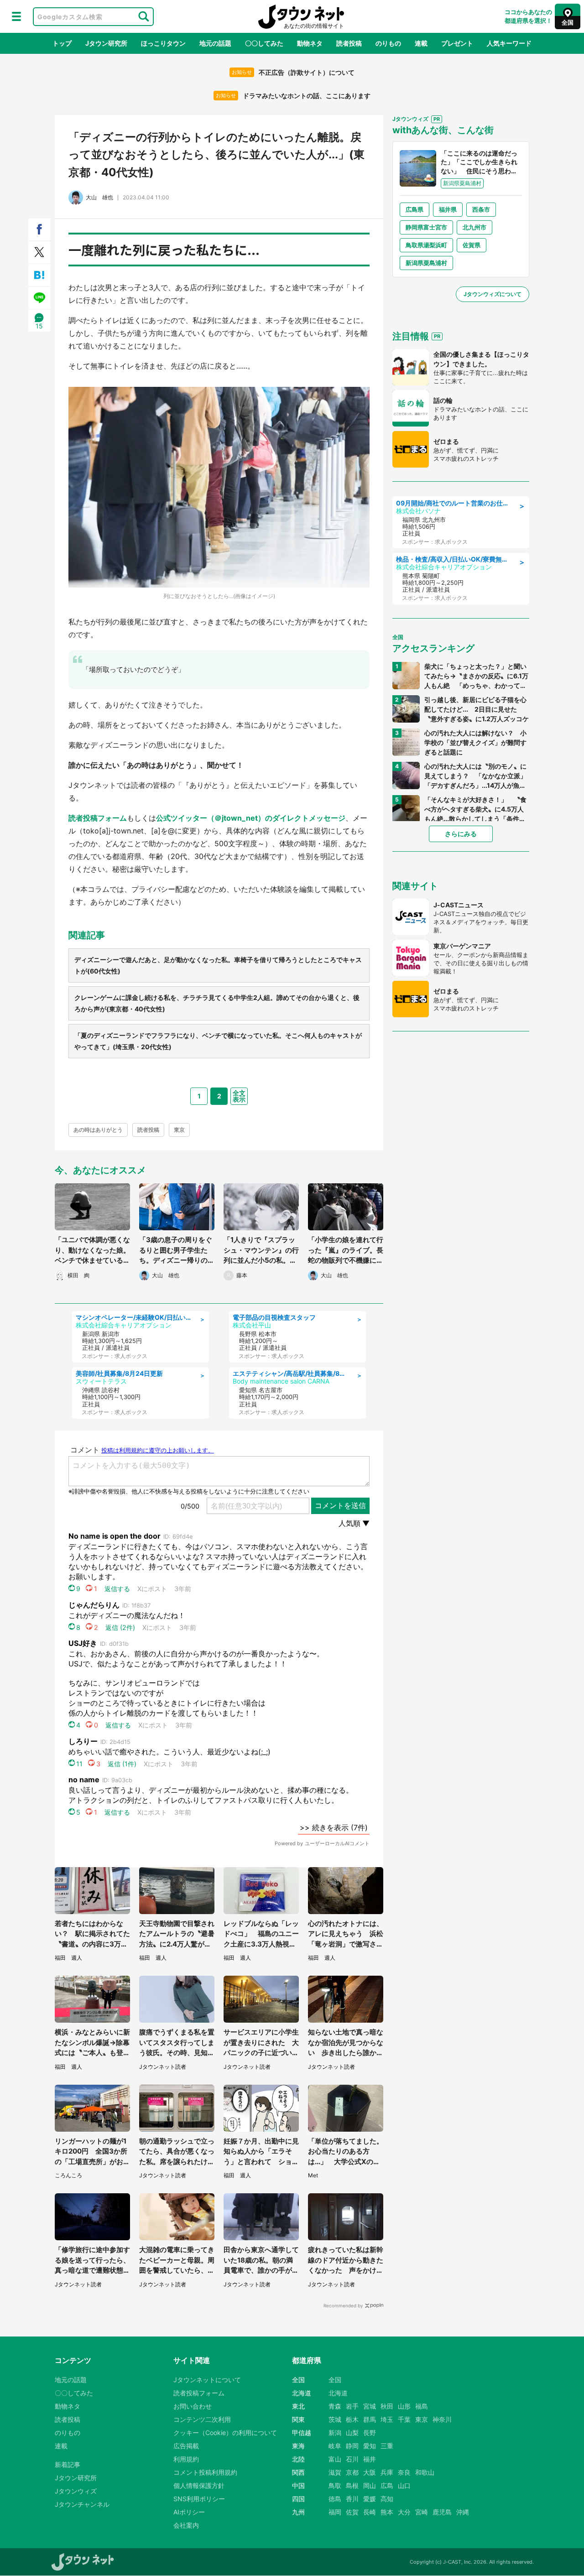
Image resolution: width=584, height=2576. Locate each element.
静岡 (352, 2446)
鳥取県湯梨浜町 (426, 245)
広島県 (415, 209)
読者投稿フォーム (98, 818)
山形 (404, 2406)
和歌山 (425, 2472)
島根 (352, 2485)
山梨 (352, 2433)
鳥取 (335, 2485)
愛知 (370, 2446)
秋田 (387, 2406)
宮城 (370, 2406)
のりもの (388, 43)
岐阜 (335, 2446)
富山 (335, 2459)
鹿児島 (442, 2512)
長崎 (370, 2512)
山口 (404, 2485)
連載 (421, 43)
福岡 (335, 2512)
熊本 (387, 2512)
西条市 (481, 209)
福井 (370, 2459)
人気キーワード (509, 43)
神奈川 (442, 2419)
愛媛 (370, 2499)
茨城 (335, 2419)
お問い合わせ (193, 2406)
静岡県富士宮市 (426, 227)
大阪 (370, 2472)
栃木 (352, 2419)
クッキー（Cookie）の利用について (225, 2433)
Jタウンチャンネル (82, 2504)
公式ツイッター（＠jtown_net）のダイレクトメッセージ (251, 818)
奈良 (404, 2472)
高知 (387, 2499)
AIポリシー (189, 2512)
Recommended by (343, 2305)
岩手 (352, 2406)
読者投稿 (349, 43)
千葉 (404, 2419)
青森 (335, 2406)
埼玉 (387, 2419)
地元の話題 (215, 43)
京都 (352, 2472)
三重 (387, 2446)
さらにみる (461, 834)
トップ (62, 43)
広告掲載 (186, 2446)
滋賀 (335, 2472)
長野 (370, 2433)
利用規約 (186, 2459)
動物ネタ (310, 43)
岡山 (370, 2485)
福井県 (448, 209)
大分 (404, 2512)
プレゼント (457, 43)
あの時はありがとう (98, 1130)
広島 (387, 2485)
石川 (352, 2459)
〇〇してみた (264, 43)
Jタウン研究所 (106, 43)
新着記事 (68, 2464)
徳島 (335, 2499)
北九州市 (474, 227)
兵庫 (387, 2472)
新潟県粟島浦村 (426, 263)
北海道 (338, 2393)
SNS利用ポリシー (199, 2499)
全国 (335, 2380)
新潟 (335, 2433)
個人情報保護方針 (199, 2485)
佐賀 (352, 2512)
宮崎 (422, 2512)
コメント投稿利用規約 (205, 2472)
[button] (16, 16)
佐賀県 (472, 245)
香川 (352, 2499)
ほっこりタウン (163, 43)
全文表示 (239, 1096)
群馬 (370, 2419)
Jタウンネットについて (207, 2380)
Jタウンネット (301, 17)
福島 (422, 2406)
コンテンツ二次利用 (202, 2419)
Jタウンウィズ (76, 2491)
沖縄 (463, 2512)
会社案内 (186, 2525)
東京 (179, 1130)
